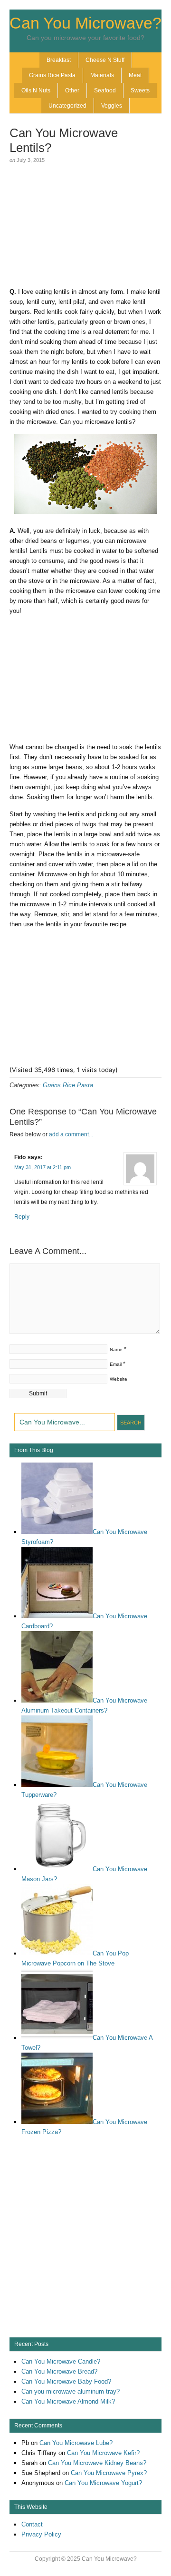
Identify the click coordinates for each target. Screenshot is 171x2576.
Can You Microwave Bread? (59, 2371)
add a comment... (71, 1134)
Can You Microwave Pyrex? (109, 2473)
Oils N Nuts (36, 90)
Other (72, 90)
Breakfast (59, 60)
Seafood (105, 90)
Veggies (112, 106)
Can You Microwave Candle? (61, 2361)
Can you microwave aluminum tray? (71, 2391)
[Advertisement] (85, 227)
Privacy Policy (41, 2534)
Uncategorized (67, 106)
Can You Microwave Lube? (76, 2443)
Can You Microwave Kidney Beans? (97, 2463)
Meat (135, 75)
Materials (102, 75)
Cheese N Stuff (105, 60)
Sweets (140, 90)
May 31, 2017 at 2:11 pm (43, 1167)
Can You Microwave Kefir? (103, 2453)
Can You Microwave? (85, 23)
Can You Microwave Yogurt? (103, 2483)
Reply (22, 1217)
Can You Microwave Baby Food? (66, 2381)
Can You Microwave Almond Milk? (68, 2401)
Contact (32, 2524)
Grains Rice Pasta (52, 75)
